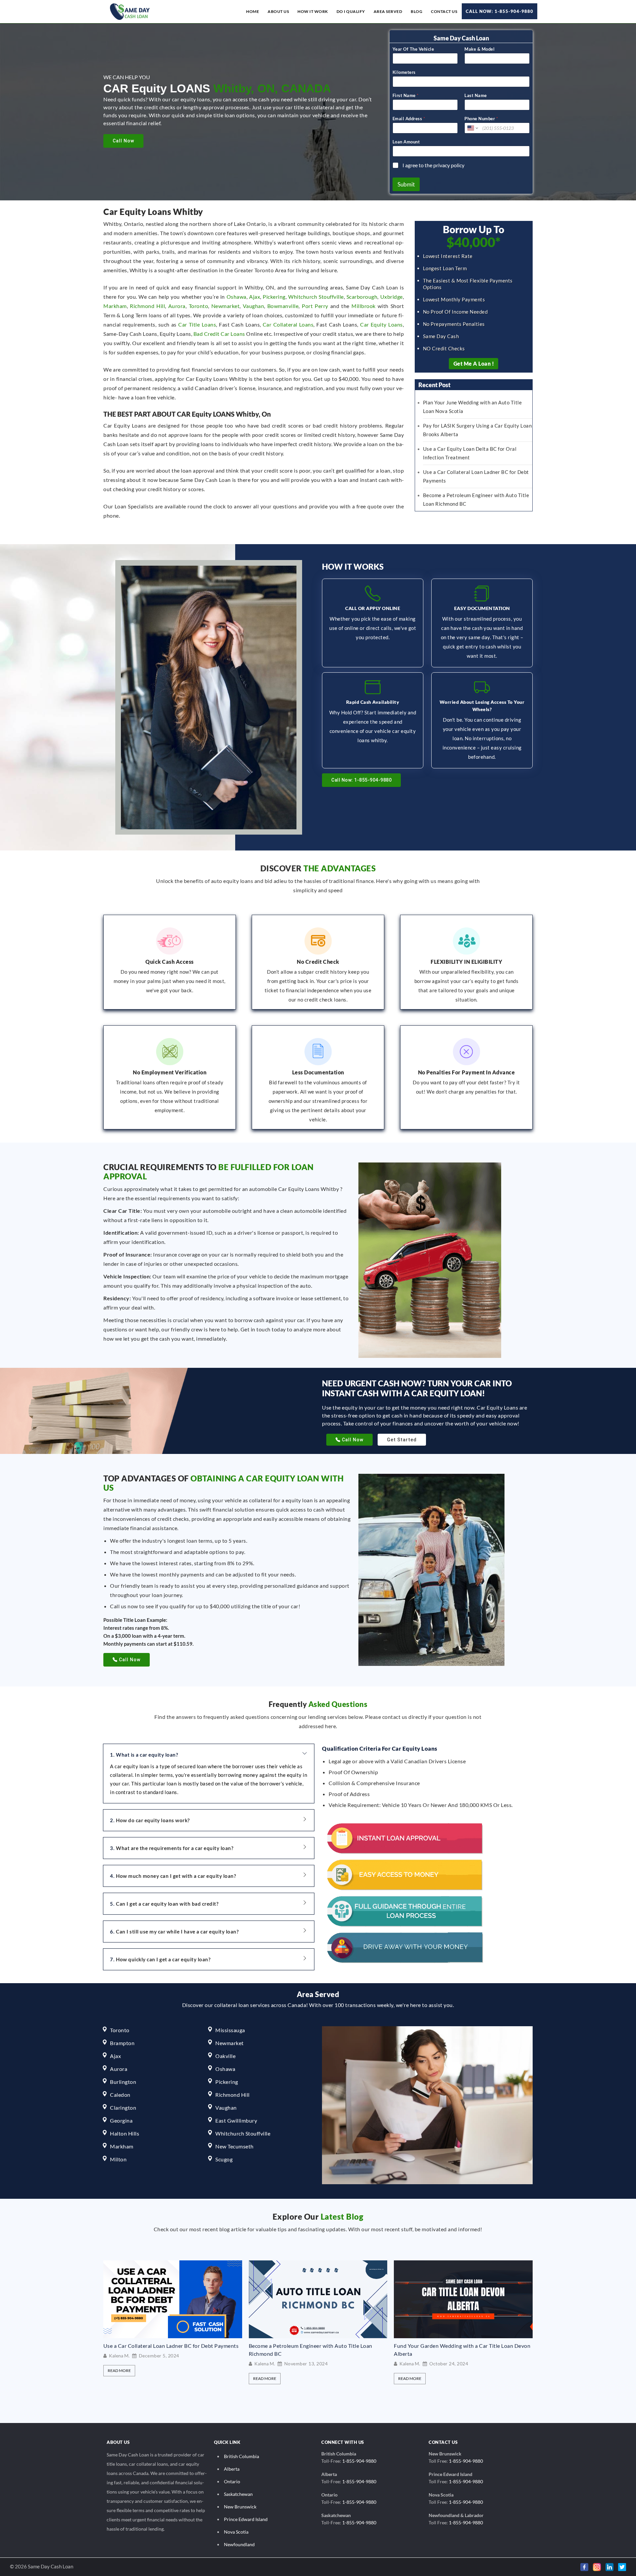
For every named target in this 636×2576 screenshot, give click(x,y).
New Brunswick (240, 2507)
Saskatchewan (238, 2494)
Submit (406, 184)
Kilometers (404, 72)
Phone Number (481, 119)
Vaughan (254, 306)
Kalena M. (119, 2364)
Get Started (402, 1440)
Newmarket (226, 306)
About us (278, 11)
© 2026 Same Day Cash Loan (42, 2566)
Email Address (409, 119)
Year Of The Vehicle (413, 49)
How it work (313, 11)
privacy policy (449, 165)
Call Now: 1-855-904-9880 (500, 11)
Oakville (225, 2056)
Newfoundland (239, 2544)
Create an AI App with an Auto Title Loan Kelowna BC (459, 2346)
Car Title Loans (197, 324)
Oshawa (237, 297)
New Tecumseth (235, 2146)
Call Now (123, 141)
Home (253, 11)
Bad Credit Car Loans (219, 334)
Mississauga (230, 2030)
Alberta (232, 2469)
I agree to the (433, 165)
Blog (417, 11)
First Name (406, 95)
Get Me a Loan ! (474, 363)
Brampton (122, 2043)
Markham (115, 306)
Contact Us (444, 11)
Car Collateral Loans (288, 324)
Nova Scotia (236, 2532)
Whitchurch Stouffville (316, 297)
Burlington (123, 2082)
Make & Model (479, 49)
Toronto (199, 306)
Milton (118, 2159)
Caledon (120, 2095)
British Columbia (241, 2456)
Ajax (255, 297)
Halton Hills (125, 2133)
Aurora (177, 306)
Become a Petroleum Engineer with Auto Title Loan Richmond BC (165, 2350)
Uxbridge (392, 297)
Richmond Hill (147, 306)
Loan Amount (406, 142)
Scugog (224, 2159)
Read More (119, 2378)
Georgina (121, 2120)
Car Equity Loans (381, 324)
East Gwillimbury (236, 2120)
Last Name (476, 95)
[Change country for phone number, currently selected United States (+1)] (472, 128)
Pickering (274, 297)
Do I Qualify (351, 11)
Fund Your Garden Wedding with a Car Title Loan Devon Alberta (317, 2350)
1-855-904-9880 (359, 2461)
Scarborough (362, 297)
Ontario (232, 2481)
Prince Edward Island (246, 2519)
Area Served (388, 11)
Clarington (123, 2108)
